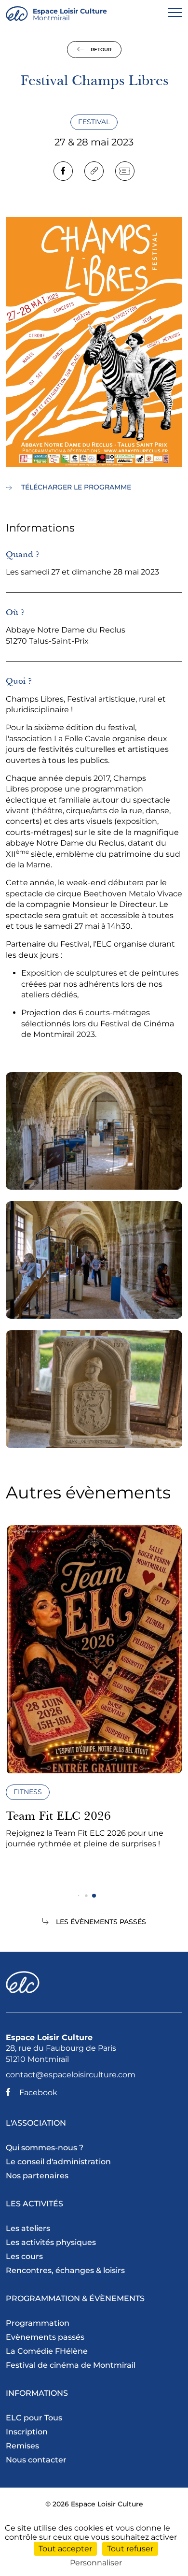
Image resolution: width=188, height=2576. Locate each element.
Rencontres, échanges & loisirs (65, 2270)
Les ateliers (28, 2228)
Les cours (24, 2256)
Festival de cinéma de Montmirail (71, 2365)
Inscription (27, 2432)
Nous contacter (36, 2460)
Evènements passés (45, 2337)
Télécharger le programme (75, 487)
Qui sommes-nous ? (45, 2148)
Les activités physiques (51, 2242)
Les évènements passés (101, 1922)
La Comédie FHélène (47, 2351)
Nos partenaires (37, 2176)
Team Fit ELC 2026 (58, 1816)
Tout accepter (65, 2549)
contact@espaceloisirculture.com (71, 2075)
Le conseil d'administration (58, 2162)
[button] (79, 1896)
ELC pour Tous (34, 2418)
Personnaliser (96, 2563)
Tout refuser (130, 2549)
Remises (22, 2446)
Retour (100, 50)
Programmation (38, 2323)
